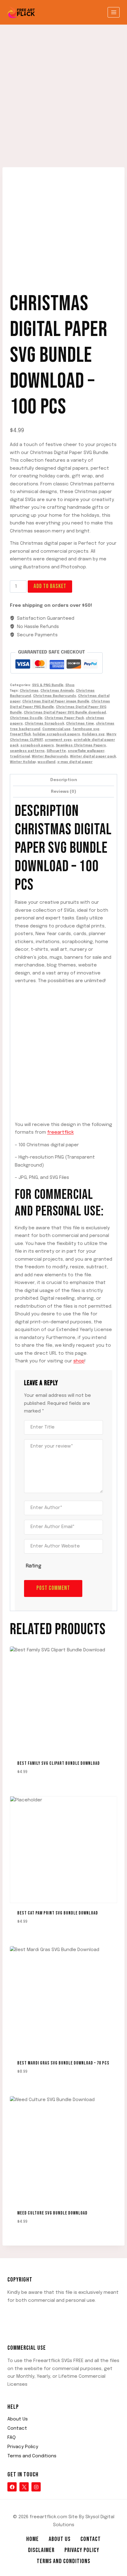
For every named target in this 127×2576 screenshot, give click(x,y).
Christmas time (80, 724)
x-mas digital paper (75, 762)
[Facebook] (12, 2487)
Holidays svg (93, 734)
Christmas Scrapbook (44, 724)
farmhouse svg (86, 729)
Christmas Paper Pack (64, 718)
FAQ (12, 2438)
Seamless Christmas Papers (81, 745)
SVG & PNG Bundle (48, 685)
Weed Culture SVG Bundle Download (52, 2213)
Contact (17, 2428)
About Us (18, 2419)
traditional (20, 757)
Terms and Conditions (32, 2456)
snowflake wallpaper (86, 751)
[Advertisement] (63, 91)
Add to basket (50, 586)
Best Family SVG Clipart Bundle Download (59, 1763)
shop (79, 1361)
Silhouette (56, 751)
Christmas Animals (57, 691)
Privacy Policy (23, 2447)
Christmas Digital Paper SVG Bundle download (65, 713)
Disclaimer (41, 2550)
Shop (70, 685)
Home (33, 2539)
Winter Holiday (23, 762)
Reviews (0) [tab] (63, 792)
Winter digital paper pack (93, 757)
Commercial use (56, 729)
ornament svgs (58, 740)
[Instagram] (36, 2487)
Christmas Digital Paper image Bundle (56, 701)
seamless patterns (27, 751)
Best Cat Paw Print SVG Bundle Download (58, 1913)
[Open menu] (114, 12)
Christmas (29, 691)
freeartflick (20, 734)
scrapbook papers (37, 745)
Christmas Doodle (26, 718)
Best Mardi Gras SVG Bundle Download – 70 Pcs (63, 2063)
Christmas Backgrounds (55, 696)
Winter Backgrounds (50, 757)
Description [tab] (64, 780)
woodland (47, 762)
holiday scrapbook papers (56, 734)
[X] (24, 2487)
